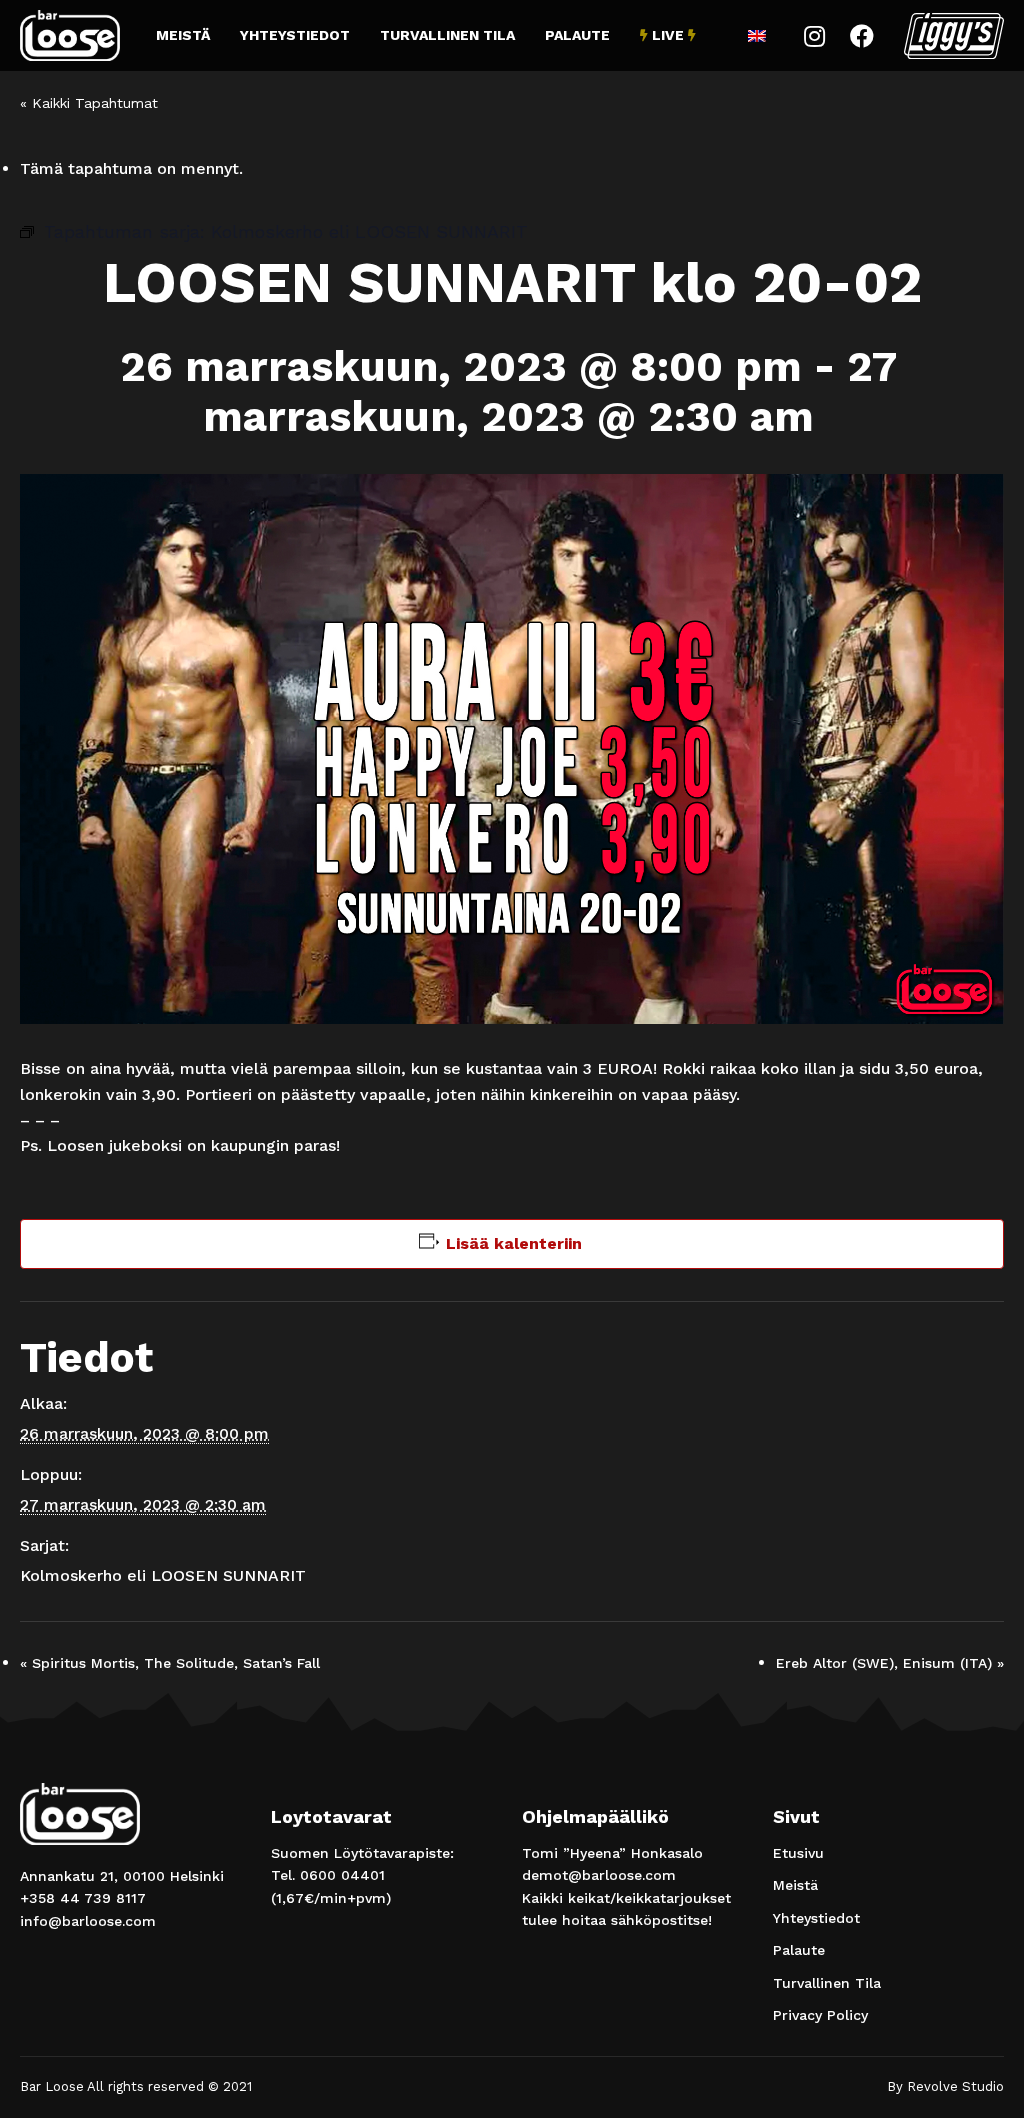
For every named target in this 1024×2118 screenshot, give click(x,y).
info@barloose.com (88, 1921)
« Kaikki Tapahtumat (89, 103)
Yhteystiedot (295, 35)
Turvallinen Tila (447, 35)
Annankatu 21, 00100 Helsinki (122, 1876)
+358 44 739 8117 (83, 1898)
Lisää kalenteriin (514, 1243)
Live (668, 35)
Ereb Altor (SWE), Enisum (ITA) (890, 1663)
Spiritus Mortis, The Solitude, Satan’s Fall (170, 1663)
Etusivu (798, 1853)
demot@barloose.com (599, 1875)
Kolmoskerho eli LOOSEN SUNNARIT (163, 1575)
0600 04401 (342, 1875)
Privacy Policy (820, 2015)
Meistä (183, 35)
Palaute (577, 35)
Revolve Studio (955, 2086)
